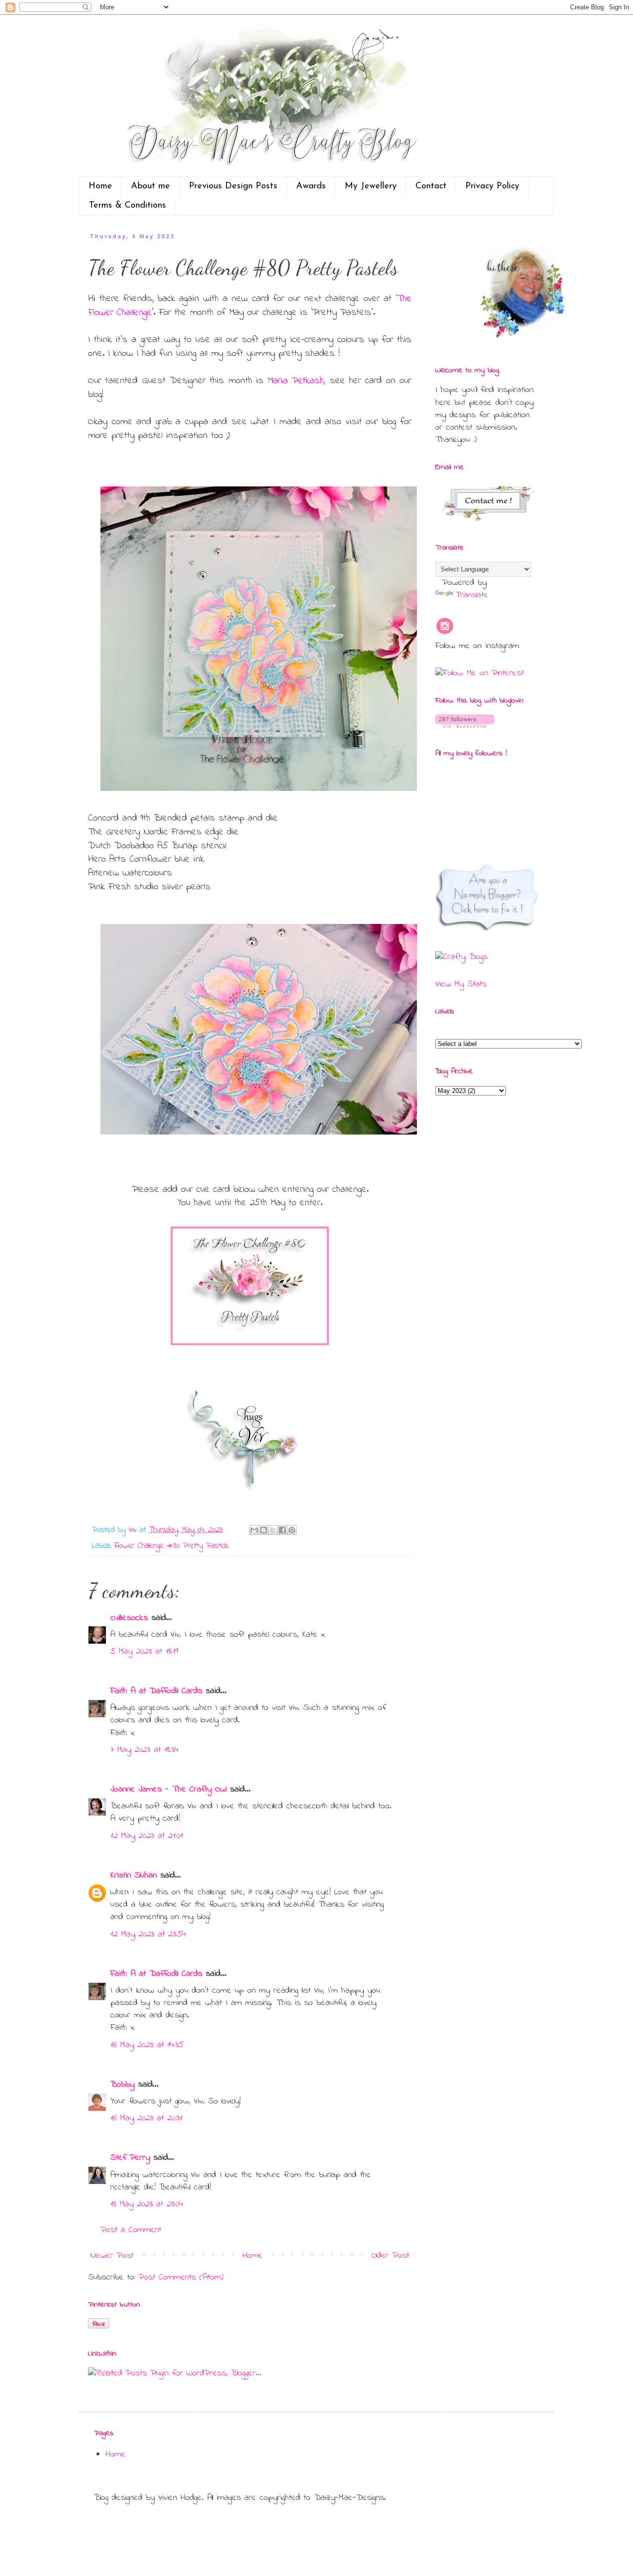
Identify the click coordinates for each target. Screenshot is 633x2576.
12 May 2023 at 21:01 (147, 1836)
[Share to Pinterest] (292, 1530)
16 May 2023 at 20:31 (146, 2118)
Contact (431, 186)
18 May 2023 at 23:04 (147, 2204)
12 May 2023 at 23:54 (148, 1934)
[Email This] (254, 1530)
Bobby (122, 2085)
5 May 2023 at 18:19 (144, 1652)
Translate (472, 595)
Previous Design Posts (233, 186)
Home (100, 186)
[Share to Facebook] (282, 1530)
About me (151, 186)
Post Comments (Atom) (181, 2277)
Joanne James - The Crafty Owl (168, 1790)
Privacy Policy (492, 186)
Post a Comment (131, 2230)
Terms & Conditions (128, 206)
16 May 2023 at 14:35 (147, 2045)
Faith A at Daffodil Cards (156, 1691)
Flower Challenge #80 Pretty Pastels (171, 1546)
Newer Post (112, 2256)
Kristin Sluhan (134, 1876)
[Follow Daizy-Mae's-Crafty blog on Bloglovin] (465, 726)
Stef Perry (130, 2158)
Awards (311, 186)
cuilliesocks (129, 1618)
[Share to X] (273, 1530)
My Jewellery (371, 186)
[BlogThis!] (264, 1530)
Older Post (390, 2256)
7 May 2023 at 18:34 (144, 1750)
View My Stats (461, 984)
